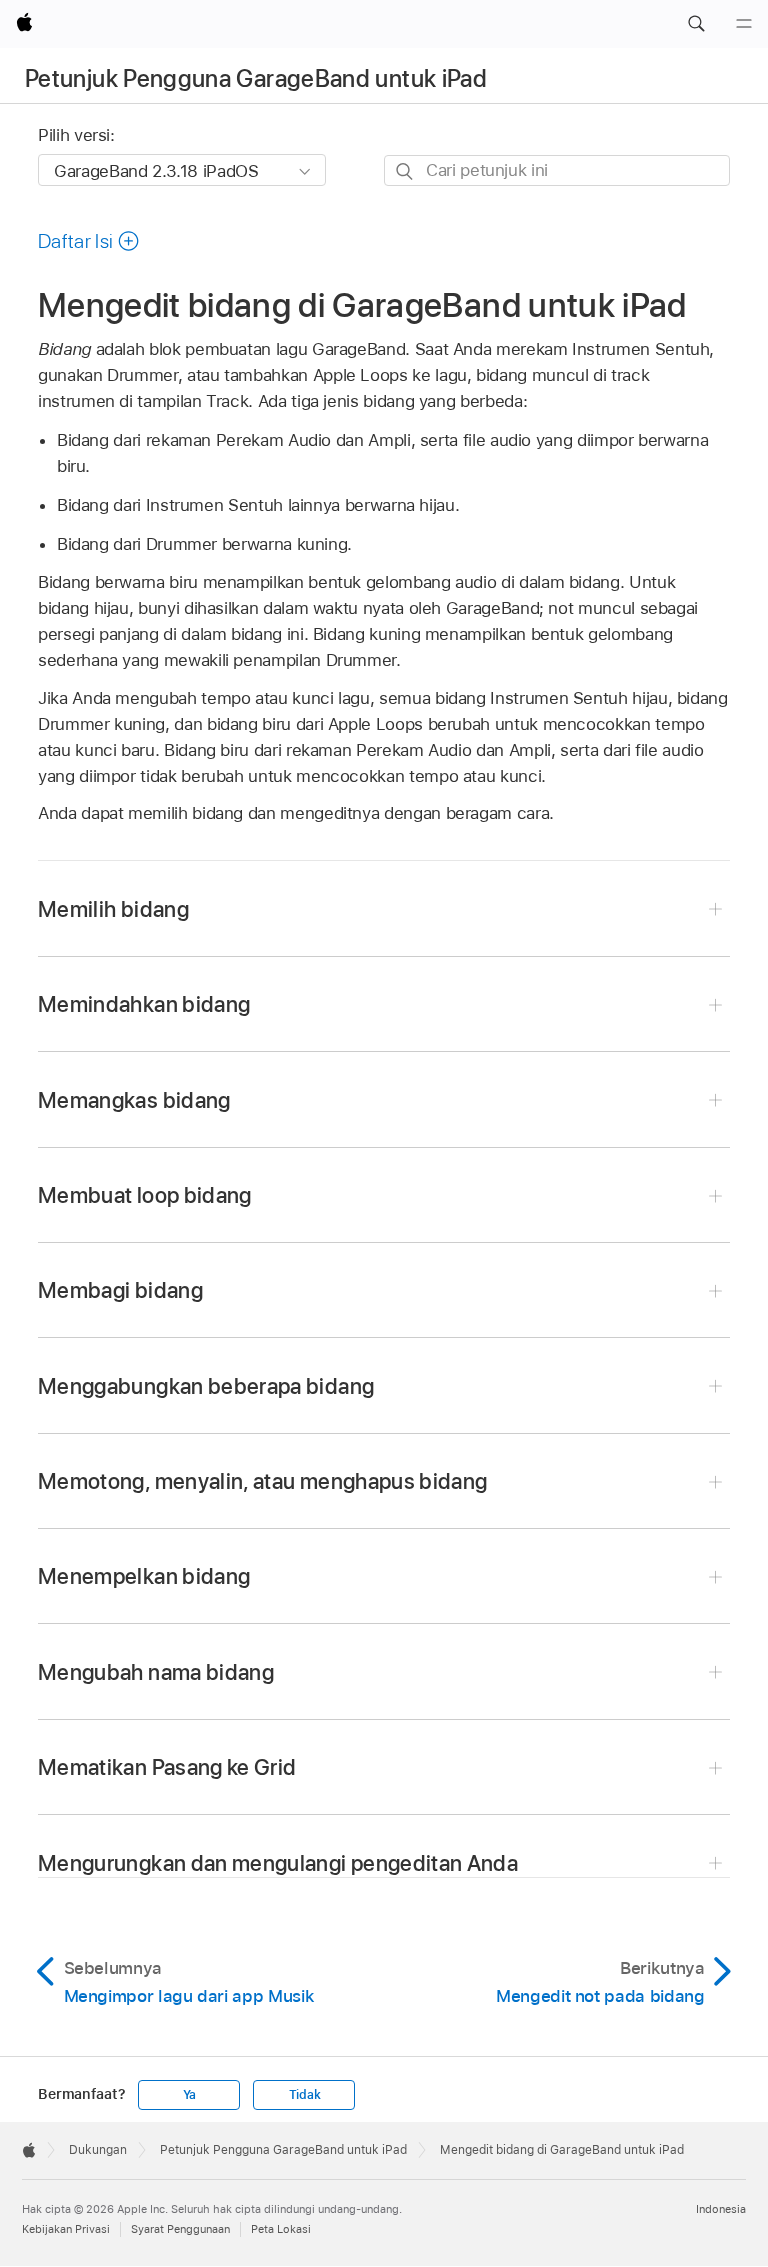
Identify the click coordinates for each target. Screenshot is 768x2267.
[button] (696, 24)
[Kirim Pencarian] (405, 171)
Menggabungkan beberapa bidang (206, 1386)
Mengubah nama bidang (156, 1672)
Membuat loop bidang (145, 1195)
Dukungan (98, 2150)
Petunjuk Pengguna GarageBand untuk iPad (256, 78)
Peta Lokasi (281, 2229)
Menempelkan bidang (144, 1576)
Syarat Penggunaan (180, 2229)
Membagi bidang (120, 1290)
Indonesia (721, 2209)
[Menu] (744, 24)
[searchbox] (557, 170)
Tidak (305, 2095)
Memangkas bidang (134, 1100)
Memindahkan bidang (144, 1004)
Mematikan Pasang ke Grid (167, 1767)
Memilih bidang (113, 909)
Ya (190, 2095)
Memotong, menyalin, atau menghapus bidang (262, 1481)
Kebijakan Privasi (66, 2229)
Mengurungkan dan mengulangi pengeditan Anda (278, 1863)
